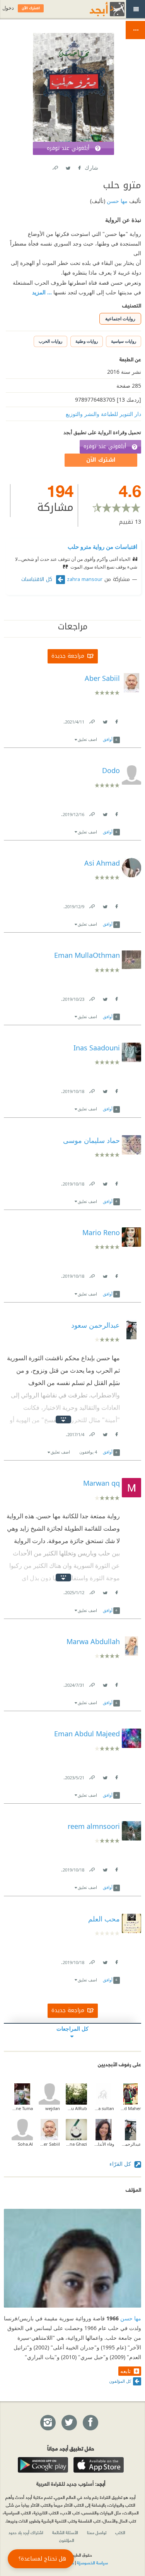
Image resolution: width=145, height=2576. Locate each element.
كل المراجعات (72, 2029)
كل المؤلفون (120, 2381)
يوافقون (88, 1452)
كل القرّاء (121, 2164)
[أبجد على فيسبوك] (90, 2423)
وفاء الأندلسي (103, 2144)
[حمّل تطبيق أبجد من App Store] (99, 2465)
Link (92, 720)
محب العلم (104, 1919)
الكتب (120, 2532)
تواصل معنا (97, 2532)
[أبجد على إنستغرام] (48, 2423)
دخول (8, 8)
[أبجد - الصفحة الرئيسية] (97, 9)
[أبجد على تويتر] (69, 2423)
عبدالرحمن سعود (130, 2144)
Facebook (79, 166)
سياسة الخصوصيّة (92, 2562)
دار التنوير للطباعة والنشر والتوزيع (103, 414)
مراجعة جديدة (68, 656)
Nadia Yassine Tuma (22, 2108)
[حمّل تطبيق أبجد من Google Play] (43, 2465)
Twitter (68, 166)
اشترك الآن (101, 460)
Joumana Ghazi (76, 2144)
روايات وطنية (87, 341)
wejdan (53, 2108)
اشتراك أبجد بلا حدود (26, 2532)
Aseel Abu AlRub (76, 2108)
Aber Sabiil (49, 2144)
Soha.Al (25, 2144)
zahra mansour (85, 579)
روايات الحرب (50, 341)
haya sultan (103, 2108)
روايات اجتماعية (120, 319)
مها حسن (116, 201)
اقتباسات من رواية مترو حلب (102, 546)
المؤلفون (67, 2540)
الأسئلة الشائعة (65, 2532)
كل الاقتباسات (38, 579)
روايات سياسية (124, 341)
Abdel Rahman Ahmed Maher (130, 2108)
